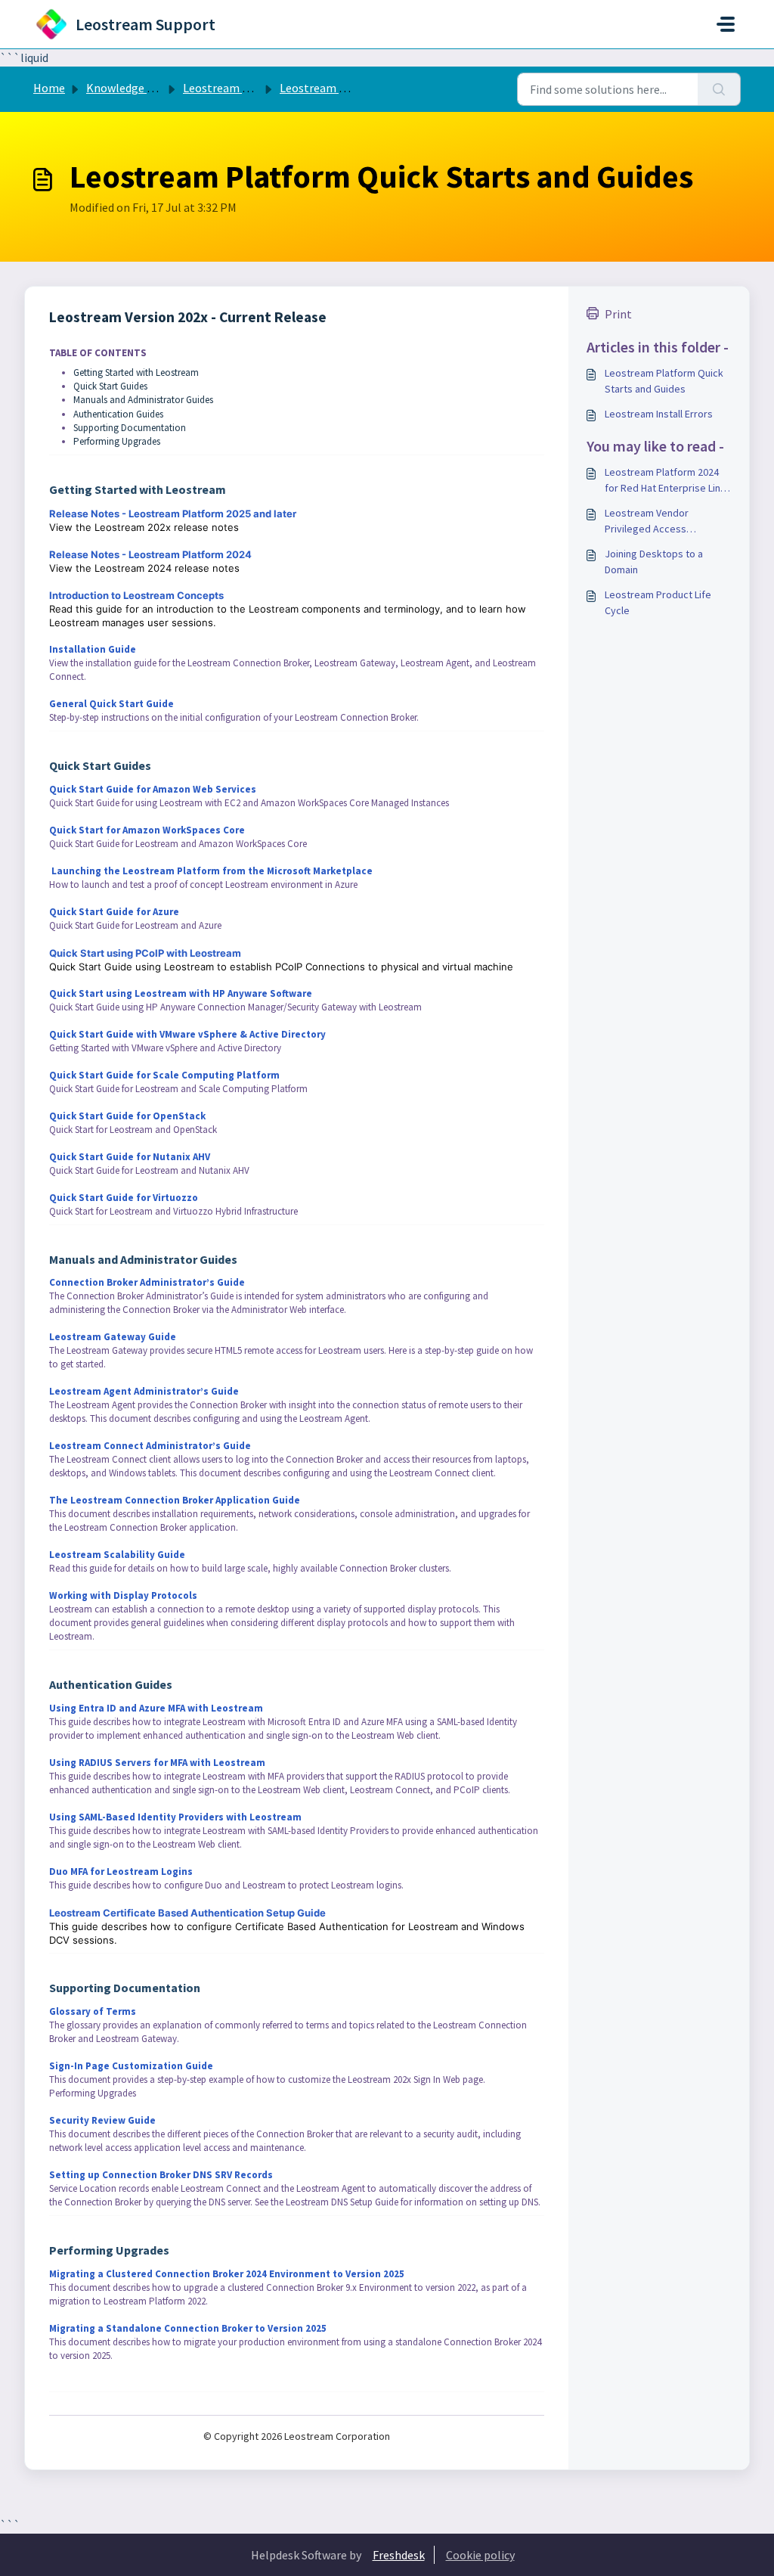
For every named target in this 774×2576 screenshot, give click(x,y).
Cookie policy (480, 2555)
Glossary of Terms (93, 2011)
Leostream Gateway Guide (113, 1337)
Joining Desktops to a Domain (654, 562)
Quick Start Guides (110, 386)
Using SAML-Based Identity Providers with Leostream (175, 1817)
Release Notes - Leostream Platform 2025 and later (173, 514)
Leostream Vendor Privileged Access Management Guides (651, 521)
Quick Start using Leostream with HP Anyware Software (181, 993)
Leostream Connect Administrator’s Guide (150, 1446)
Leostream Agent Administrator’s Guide (144, 1391)
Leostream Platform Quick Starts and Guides (664, 381)
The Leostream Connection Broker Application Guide (175, 1500)
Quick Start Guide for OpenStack (127, 1116)
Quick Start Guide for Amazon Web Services (153, 789)
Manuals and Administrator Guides (143, 400)
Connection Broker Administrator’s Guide (147, 1282)
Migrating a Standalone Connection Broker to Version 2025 (188, 2328)
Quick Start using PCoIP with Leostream (145, 953)
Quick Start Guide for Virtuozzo (124, 1198)
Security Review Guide (102, 2120)
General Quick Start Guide (111, 704)
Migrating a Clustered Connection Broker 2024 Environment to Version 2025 (227, 2274)
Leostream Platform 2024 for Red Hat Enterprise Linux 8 (667, 481)
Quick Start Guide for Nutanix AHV (130, 1157)
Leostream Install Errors (659, 414)
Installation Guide (93, 649)
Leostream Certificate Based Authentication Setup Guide (187, 1913)
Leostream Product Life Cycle (658, 602)
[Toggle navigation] (726, 24)
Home (49, 88)
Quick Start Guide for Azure (114, 912)
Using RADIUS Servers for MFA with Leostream (157, 1763)
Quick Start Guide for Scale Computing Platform (164, 1075)
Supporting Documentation (130, 428)
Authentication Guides (118, 414)
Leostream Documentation (254, 88)
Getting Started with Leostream (136, 372)
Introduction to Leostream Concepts (136, 595)
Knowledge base (128, 88)
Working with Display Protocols (123, 1595)
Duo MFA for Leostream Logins (121, 1871)
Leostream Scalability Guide (117, 1555)
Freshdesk (399, 2555)
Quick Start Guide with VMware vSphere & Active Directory (187, 1034)
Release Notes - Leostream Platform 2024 (150, 554)
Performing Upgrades (117, 441)
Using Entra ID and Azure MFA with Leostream (156, 1708)
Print (618, 314)
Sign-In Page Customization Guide (131, 2066)
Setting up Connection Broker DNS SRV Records (161, 2175)
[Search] (719, 89)
